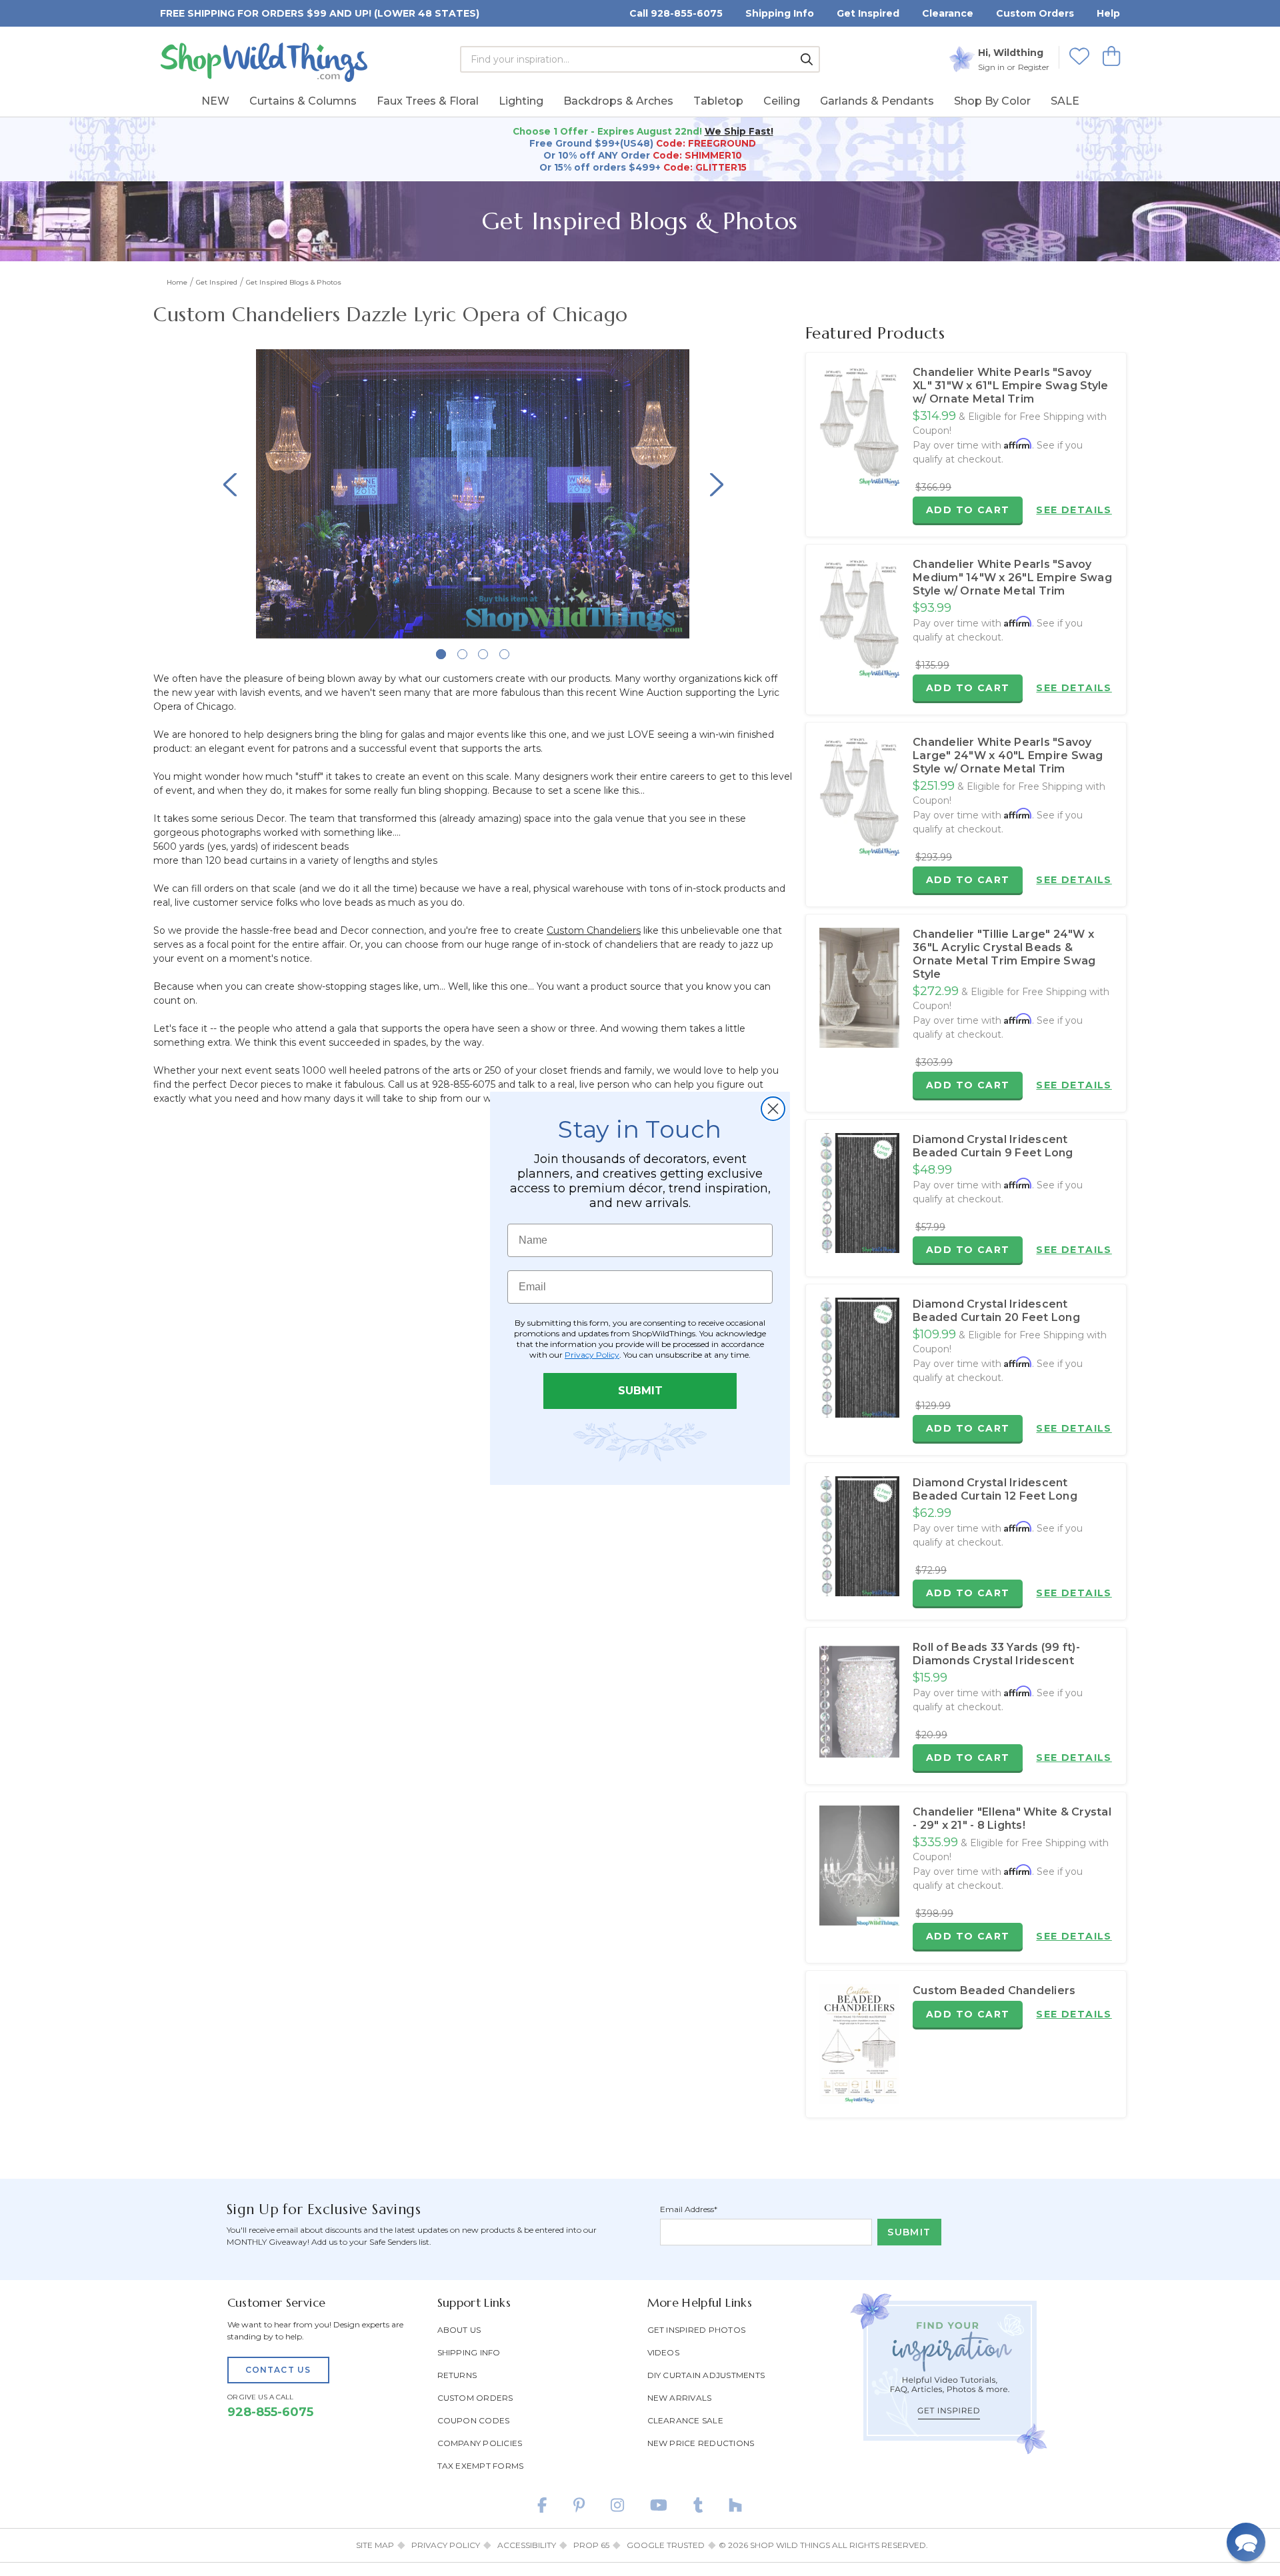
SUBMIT (640, 1391)
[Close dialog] (773, 1109)
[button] (1246, 2542)
